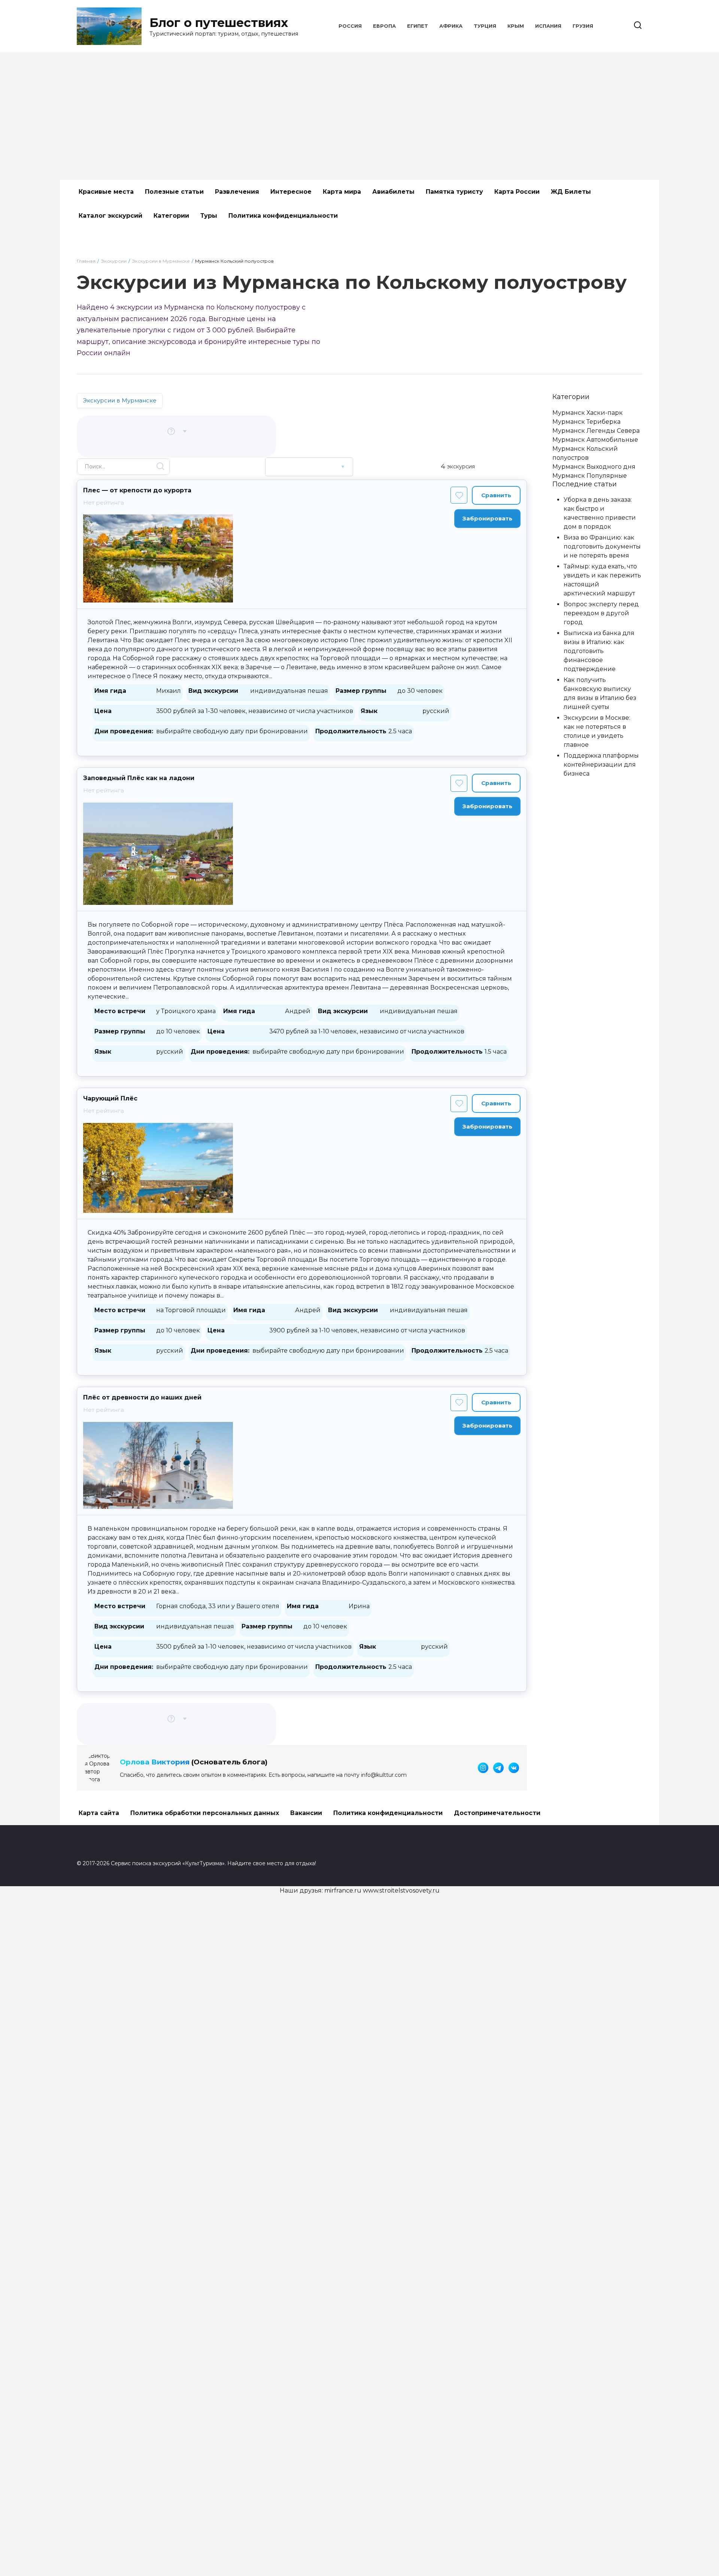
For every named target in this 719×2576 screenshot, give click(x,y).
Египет (418, 26)
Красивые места (106, 192)
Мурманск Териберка (586, 422)
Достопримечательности (497, 1813)
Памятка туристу (454, 192)
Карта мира (342, 192)
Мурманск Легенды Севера (596, 431)
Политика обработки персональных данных (205, 1813)
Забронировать (487, 518)
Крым (516, 26)
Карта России (517, 192)
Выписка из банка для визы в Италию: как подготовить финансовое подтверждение (599, 651)
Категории (171, 216)
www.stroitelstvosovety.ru (401, 1891)
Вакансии (306, 1813)
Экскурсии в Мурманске (120, 400)
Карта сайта (99, 1813)
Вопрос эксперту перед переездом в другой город (601, 613)
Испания (548, 26)
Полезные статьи (174, 192)
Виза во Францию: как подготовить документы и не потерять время (602, 546)
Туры (209, 216)
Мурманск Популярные (590, 476)
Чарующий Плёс (110, 1098)
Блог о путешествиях (219, 23)
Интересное (291, 192)
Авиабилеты (393, 192)
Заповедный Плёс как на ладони (139, 778)
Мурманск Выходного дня (594, 467)
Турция (485, 26)
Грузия (583, 26)
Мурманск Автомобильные (595, 440)
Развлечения (237, 192)
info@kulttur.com (384, 1775)
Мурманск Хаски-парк (588, 413)
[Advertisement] (359, 116)
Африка (451, 26)
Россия (350, 26)
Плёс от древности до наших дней (142, 1397)
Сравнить (496, 495)
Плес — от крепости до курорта (137, 490)
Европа (384, 26)
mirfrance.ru (343, 1891)
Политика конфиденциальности (283, 216)
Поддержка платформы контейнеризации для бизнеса (601, 765)
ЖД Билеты (571, 192)
